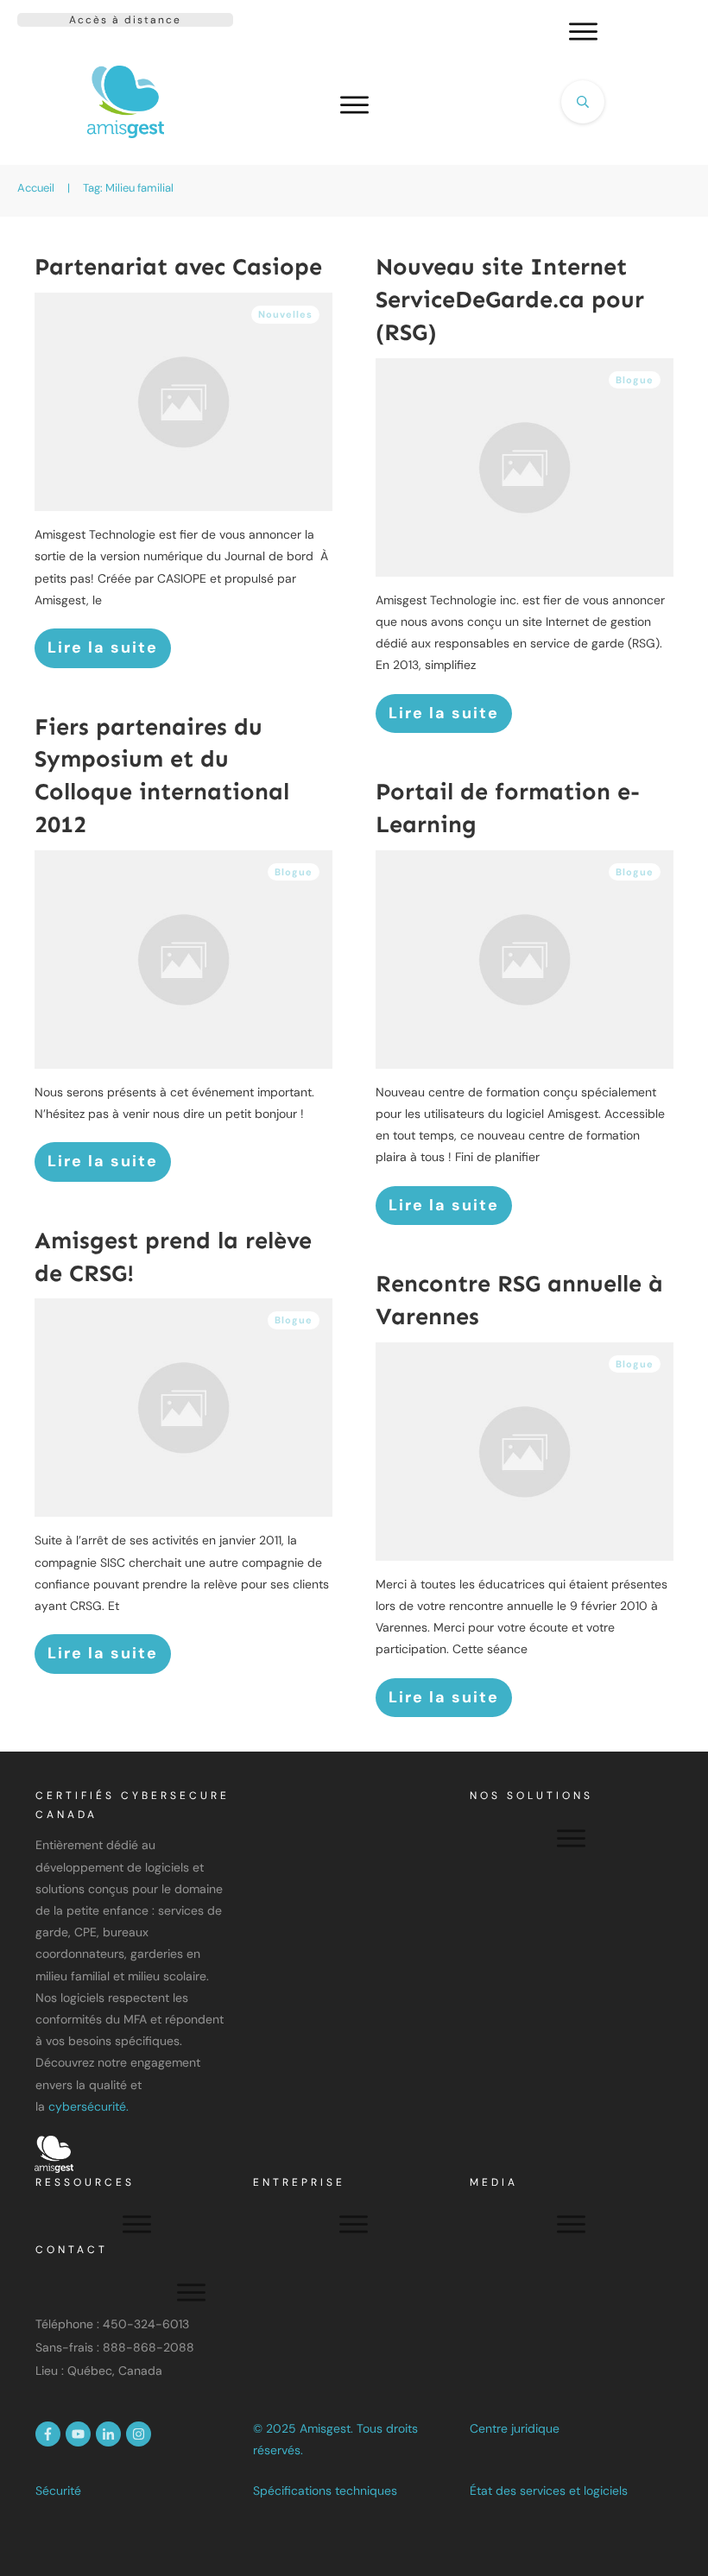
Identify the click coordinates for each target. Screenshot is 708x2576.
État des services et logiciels (549, 2491)
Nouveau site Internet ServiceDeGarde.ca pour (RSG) (510, 300)
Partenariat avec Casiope (178, 267)
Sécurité (58, 2491)
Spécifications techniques (325, 2491)
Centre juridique (515, 2428)
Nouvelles (285, 314)
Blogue (635, 380)
